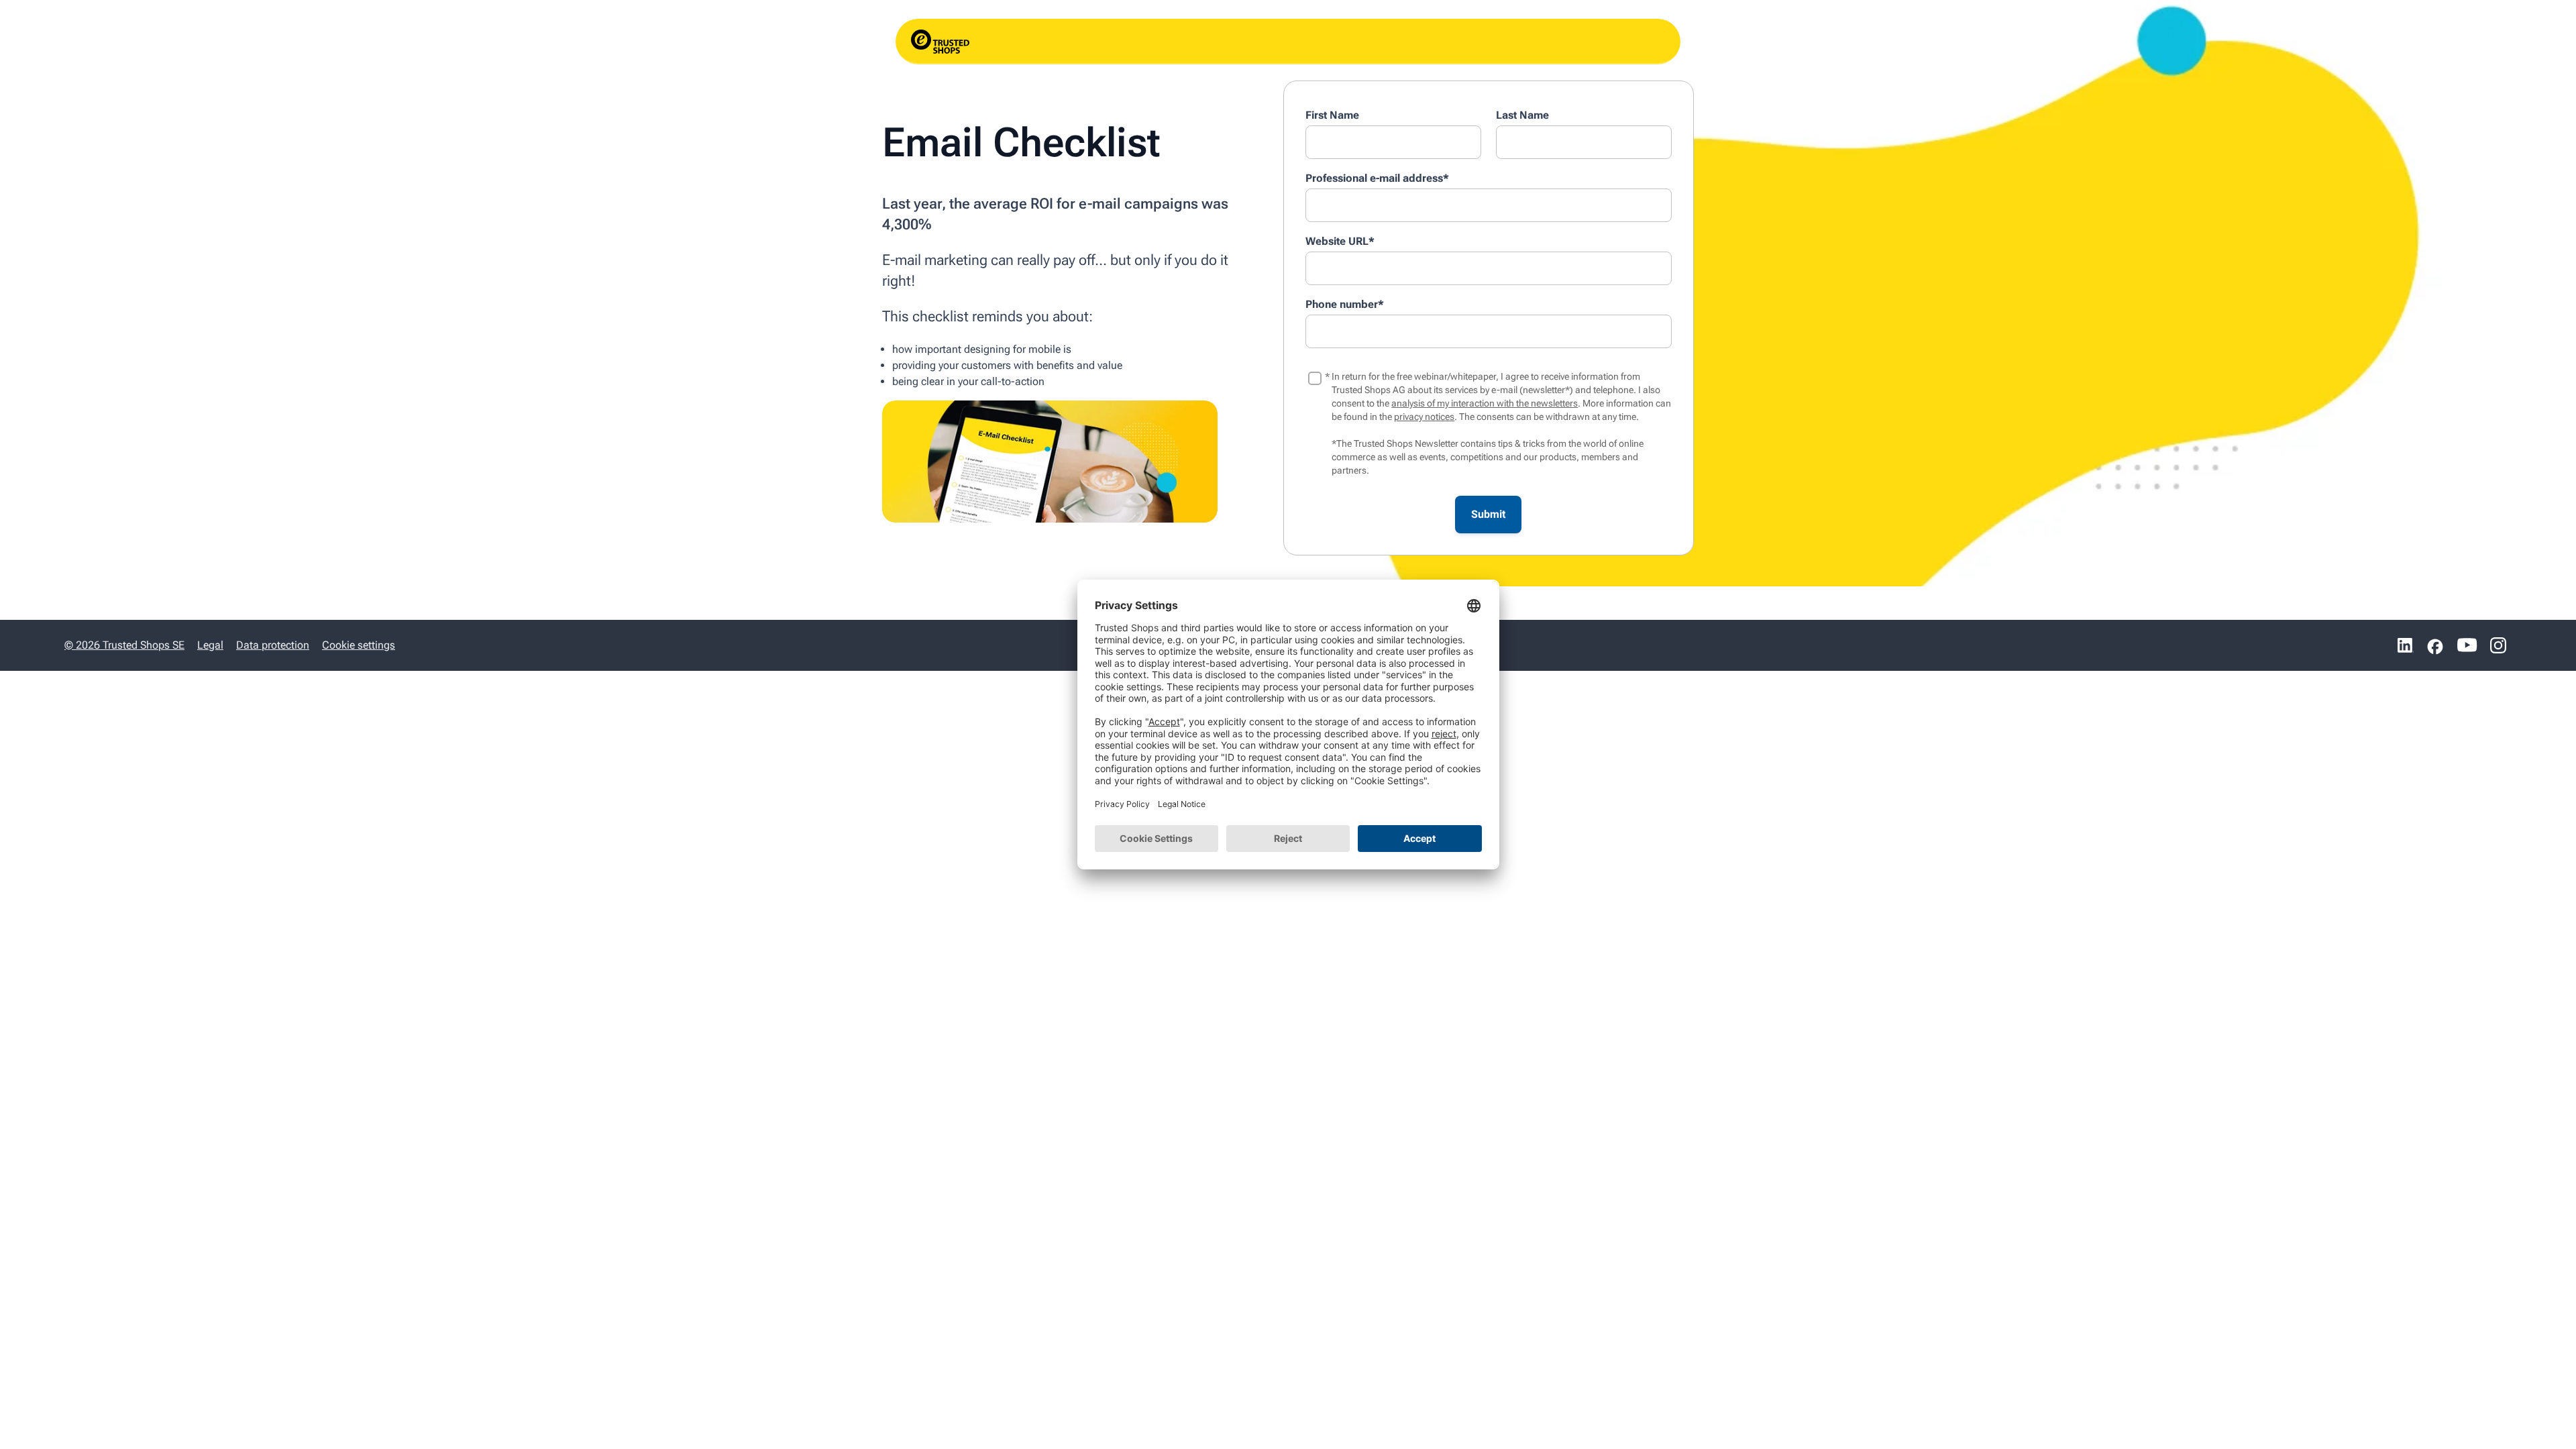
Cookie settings (359, 645)
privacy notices (1424, 417)
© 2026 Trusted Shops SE (124, 645)
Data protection (273, 645)
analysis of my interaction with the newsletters (1485, 403)
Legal (210, 645)
